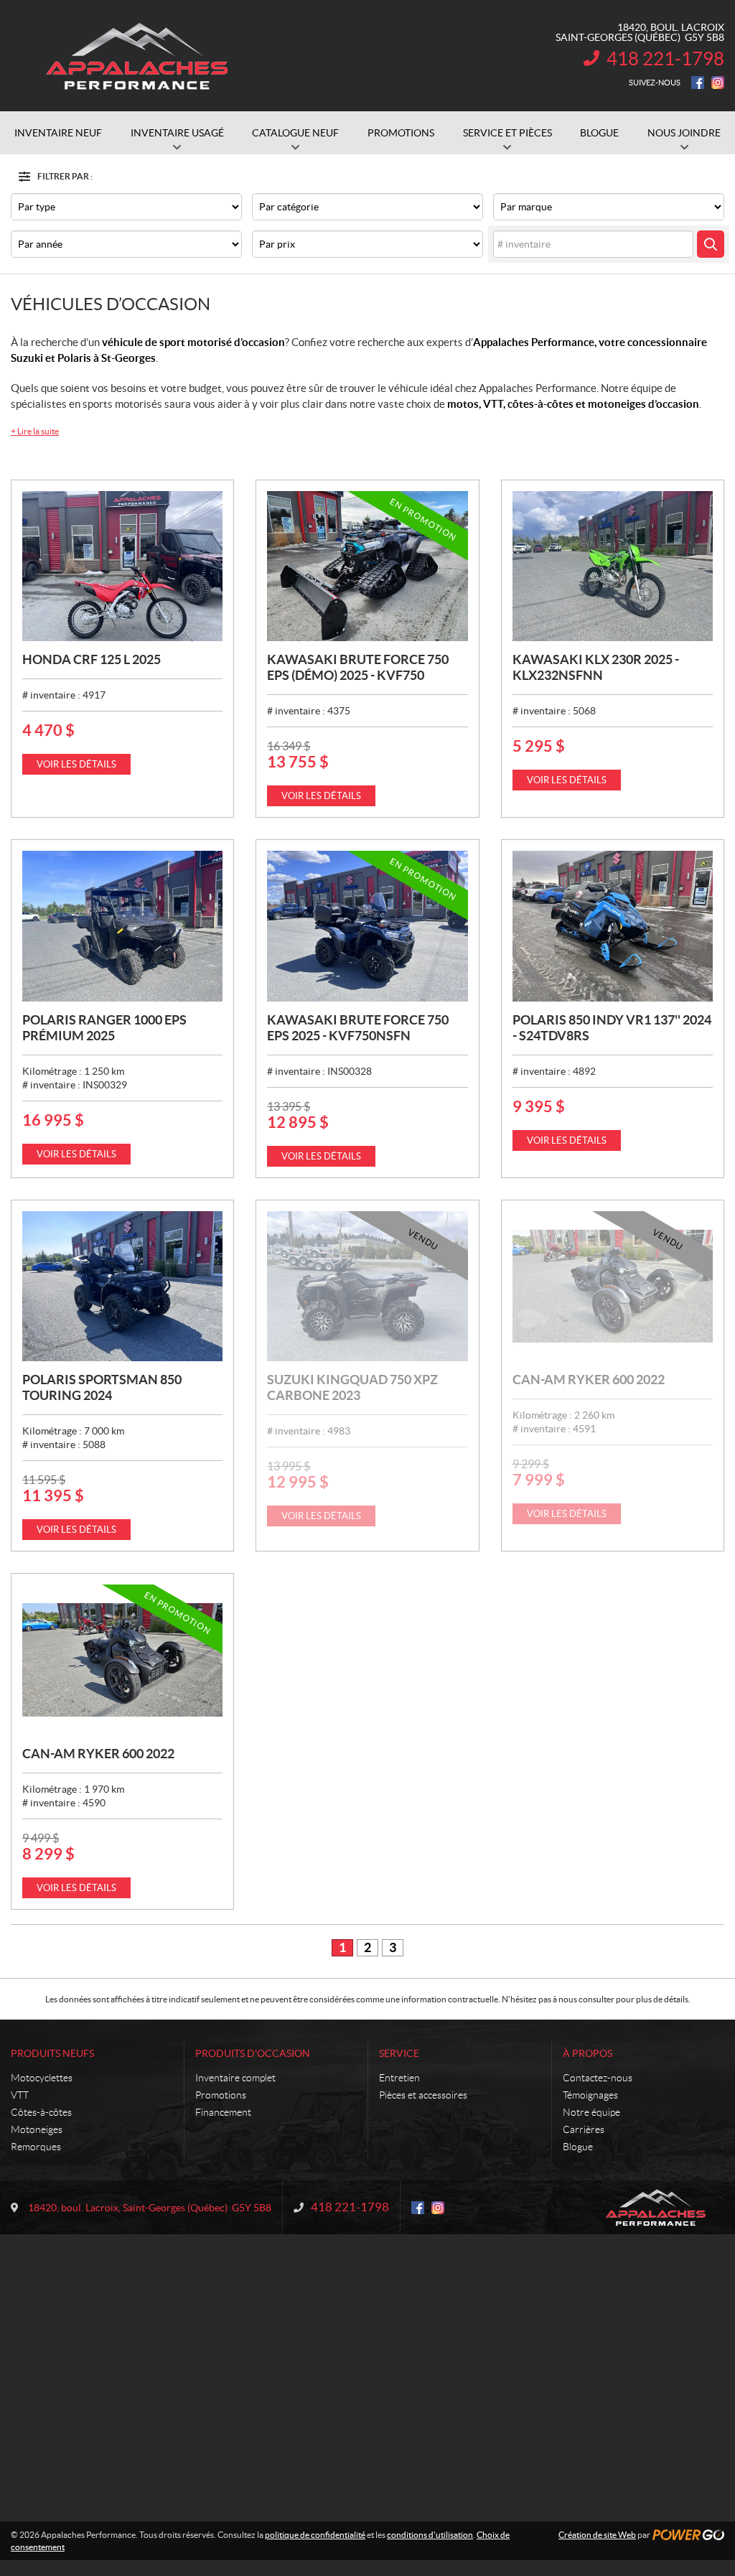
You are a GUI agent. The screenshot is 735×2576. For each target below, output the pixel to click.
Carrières (584, 2129)
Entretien (399, 2078)
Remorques (36, 2147)
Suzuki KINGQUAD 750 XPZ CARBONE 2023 (352, 1387)
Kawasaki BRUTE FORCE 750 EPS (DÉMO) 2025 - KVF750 (358, 667)
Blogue (578, 2147)
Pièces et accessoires (423, 2095)
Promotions (221, 2095)
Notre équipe (591, 2112)
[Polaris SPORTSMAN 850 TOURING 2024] (122, 1286)
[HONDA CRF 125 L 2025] (122, 566)
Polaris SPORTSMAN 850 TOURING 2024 (102, 1387)
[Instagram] (718, 83)
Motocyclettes (42, 2078)
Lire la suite (35, 431)
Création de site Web (597, 2535)
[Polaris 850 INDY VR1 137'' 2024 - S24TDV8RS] (613, 926)
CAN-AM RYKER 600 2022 (589, 1380)
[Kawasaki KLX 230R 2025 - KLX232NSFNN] (613, 566)
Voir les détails (76, 764)
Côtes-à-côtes (41, 2112)
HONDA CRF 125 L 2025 (92, 659)
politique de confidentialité (315, 2535)
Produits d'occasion (253, 2053)
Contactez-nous (598, 2078)
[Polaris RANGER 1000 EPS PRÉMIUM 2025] (122, 926)
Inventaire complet (235, 2078)
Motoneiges (37, 2129)
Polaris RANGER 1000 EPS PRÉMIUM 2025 (104, 1028)
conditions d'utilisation (430, 2535)
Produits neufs (52, 2053)
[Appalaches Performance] (136, 56)
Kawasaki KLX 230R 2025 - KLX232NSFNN (596, 667)
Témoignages (590, 2095)
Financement (223, 2112)
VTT (20, 2095)
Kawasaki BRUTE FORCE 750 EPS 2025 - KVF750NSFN (358, 1028)
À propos (587, 2053)
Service (399, 2053)
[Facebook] (698, 83)
